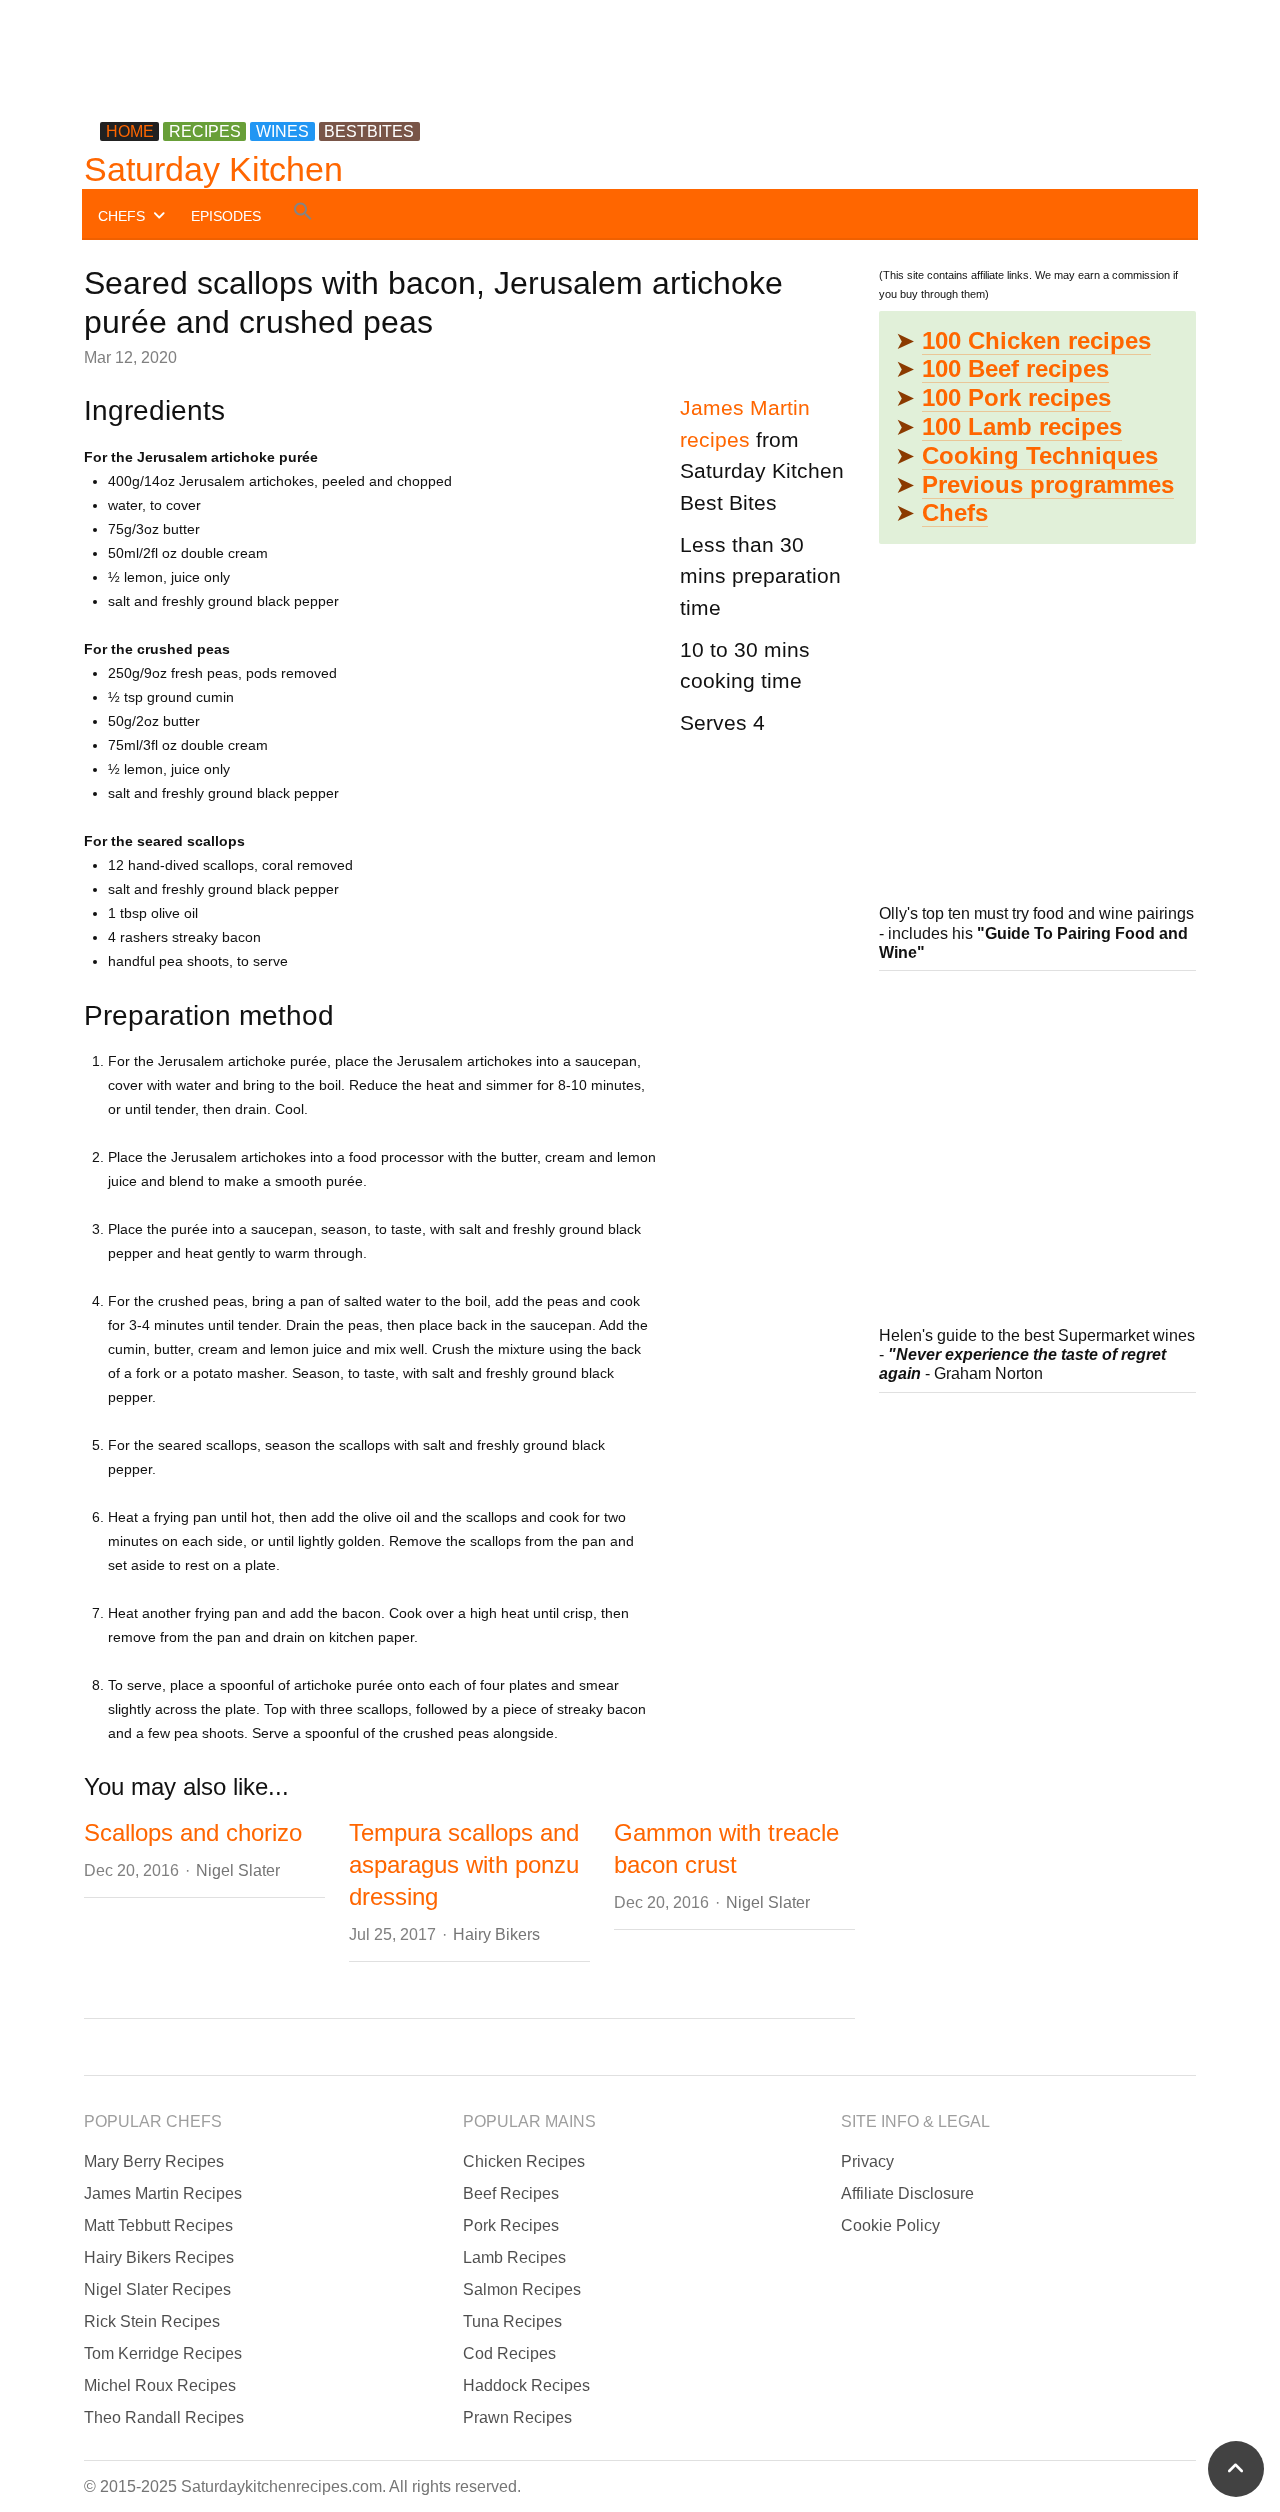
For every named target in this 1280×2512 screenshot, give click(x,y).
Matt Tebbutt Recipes (158, 2225)
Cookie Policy (890, 2225)
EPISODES (226, 216)
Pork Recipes (511, 2225)
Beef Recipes (511, 2193)
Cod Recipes (509, 2353)
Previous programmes (1048, 484)
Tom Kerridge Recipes (163, 2353)
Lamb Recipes (514, 2257)
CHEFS (121, 216)
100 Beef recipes (1015, 368)
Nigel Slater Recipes (157, 2289)
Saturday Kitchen (213, 169)
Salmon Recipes (522, 2289)
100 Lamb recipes (1022, 426)
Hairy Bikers (496, 1934)
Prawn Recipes (517, 2417)
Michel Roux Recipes (160, 2385)
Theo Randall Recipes (164, 2417)
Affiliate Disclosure (907, 2193)
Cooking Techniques (1040, 455)
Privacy (867, 2161)
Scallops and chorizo (193, 1832)
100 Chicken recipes (1036, 340)
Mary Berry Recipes (154, 2161)
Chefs (955, 512)
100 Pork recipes (1016, 397)
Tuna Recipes (512, 2321)
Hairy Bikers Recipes (159, 2257)
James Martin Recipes (163, 2193)
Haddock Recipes (526, 2385)
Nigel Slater (238, 1870)
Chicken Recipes (524, 2161)
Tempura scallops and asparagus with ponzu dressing (464, 1864)
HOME (130, 131)
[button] (303, 214)
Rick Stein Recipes (152, 2321)
